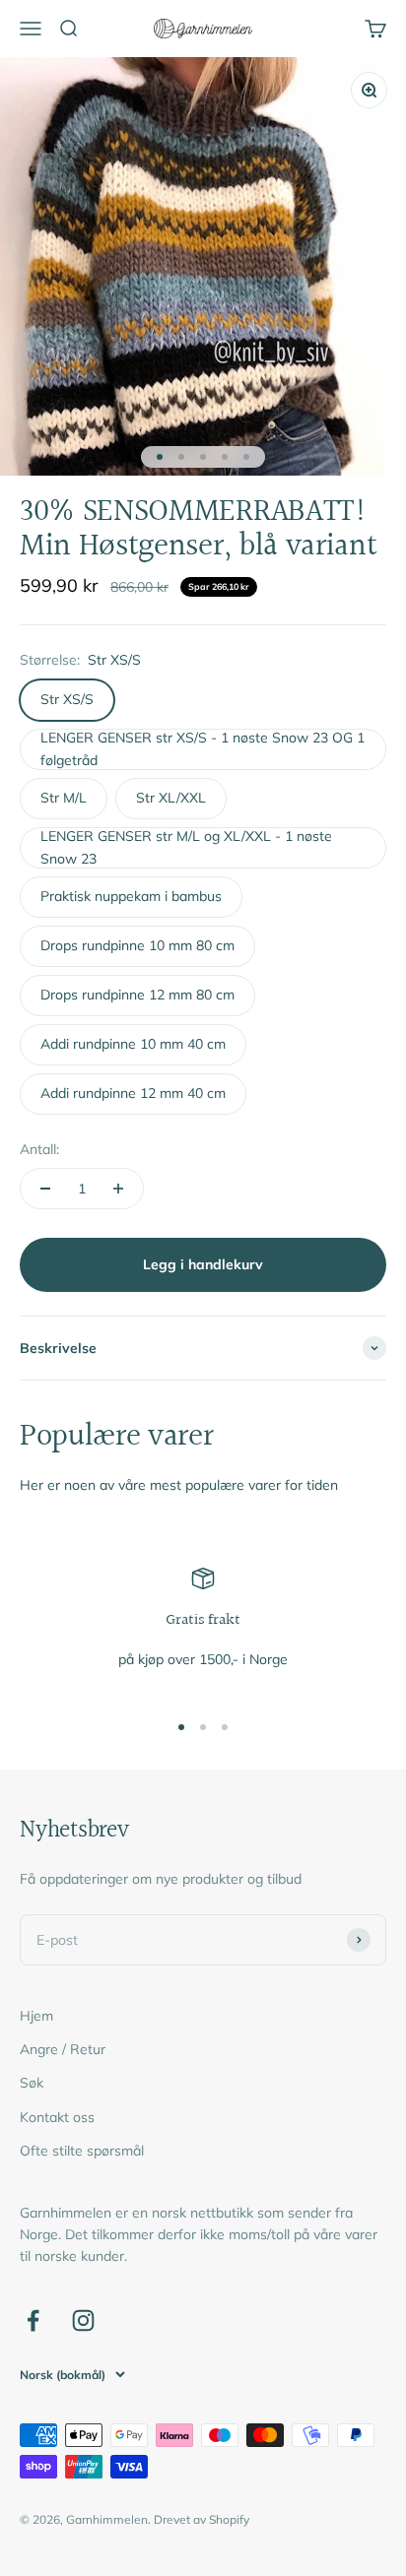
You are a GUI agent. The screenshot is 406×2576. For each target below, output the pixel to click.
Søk (32, 2083)
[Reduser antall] (45, 1189)
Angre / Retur (63, 2049)
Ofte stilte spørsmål (82, 2151)
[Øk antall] (118, 1189)
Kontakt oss (57, 2117)
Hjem (36, 2016)
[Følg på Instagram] (83, 2320)
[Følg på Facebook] (33, 2320)
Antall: (39, 1149)
